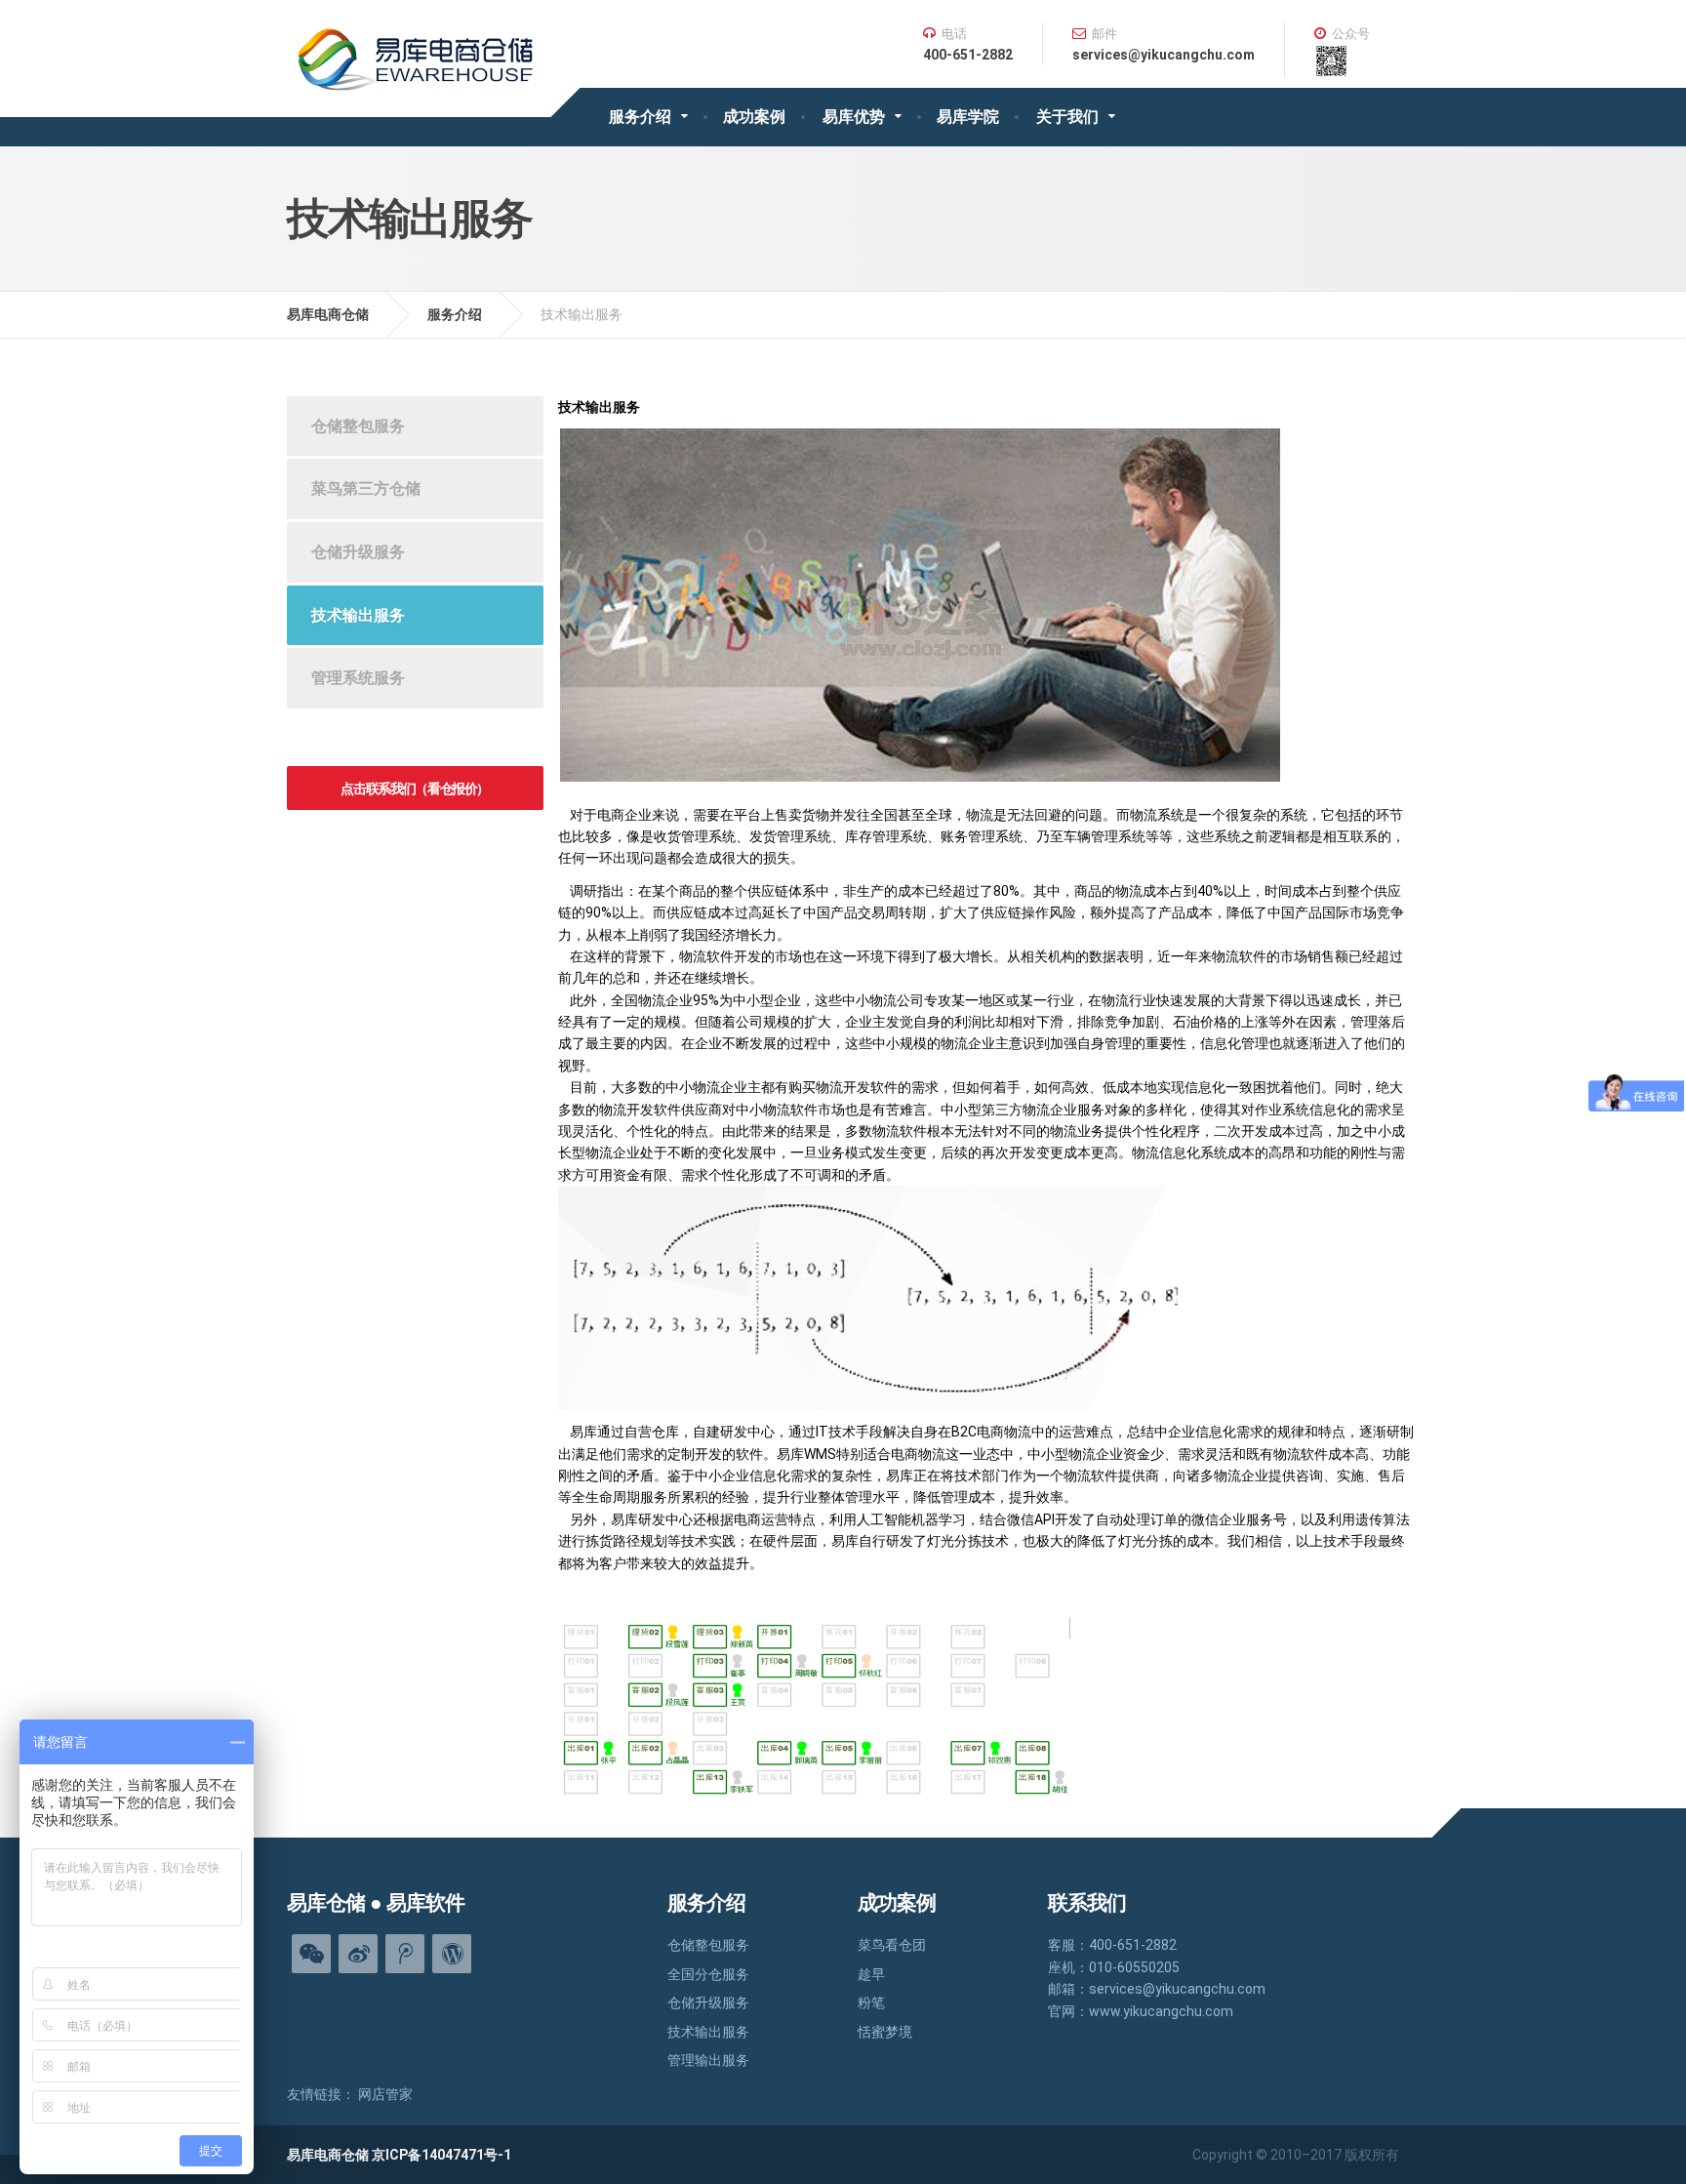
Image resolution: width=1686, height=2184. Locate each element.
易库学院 (968, 117)
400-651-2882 (968, 55)
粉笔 (871, 2002)
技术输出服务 (358, 615)
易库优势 (854, 117)
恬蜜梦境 (885, 2032)
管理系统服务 (358, 678)
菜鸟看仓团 (892, 1945)
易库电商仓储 (328, 314)
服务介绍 (640, 117)
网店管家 (385, 2094)
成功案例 (754, 117)
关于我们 (1067, 117)
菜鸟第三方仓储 (366, 488)
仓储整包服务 (358, 426)
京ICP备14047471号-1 (442, 2155)
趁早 (871, 1974)
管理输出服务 (708, 2060)
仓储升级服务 (358, 552)
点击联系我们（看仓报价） (415, 789)
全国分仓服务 (708, 1974)
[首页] (419, 45)
